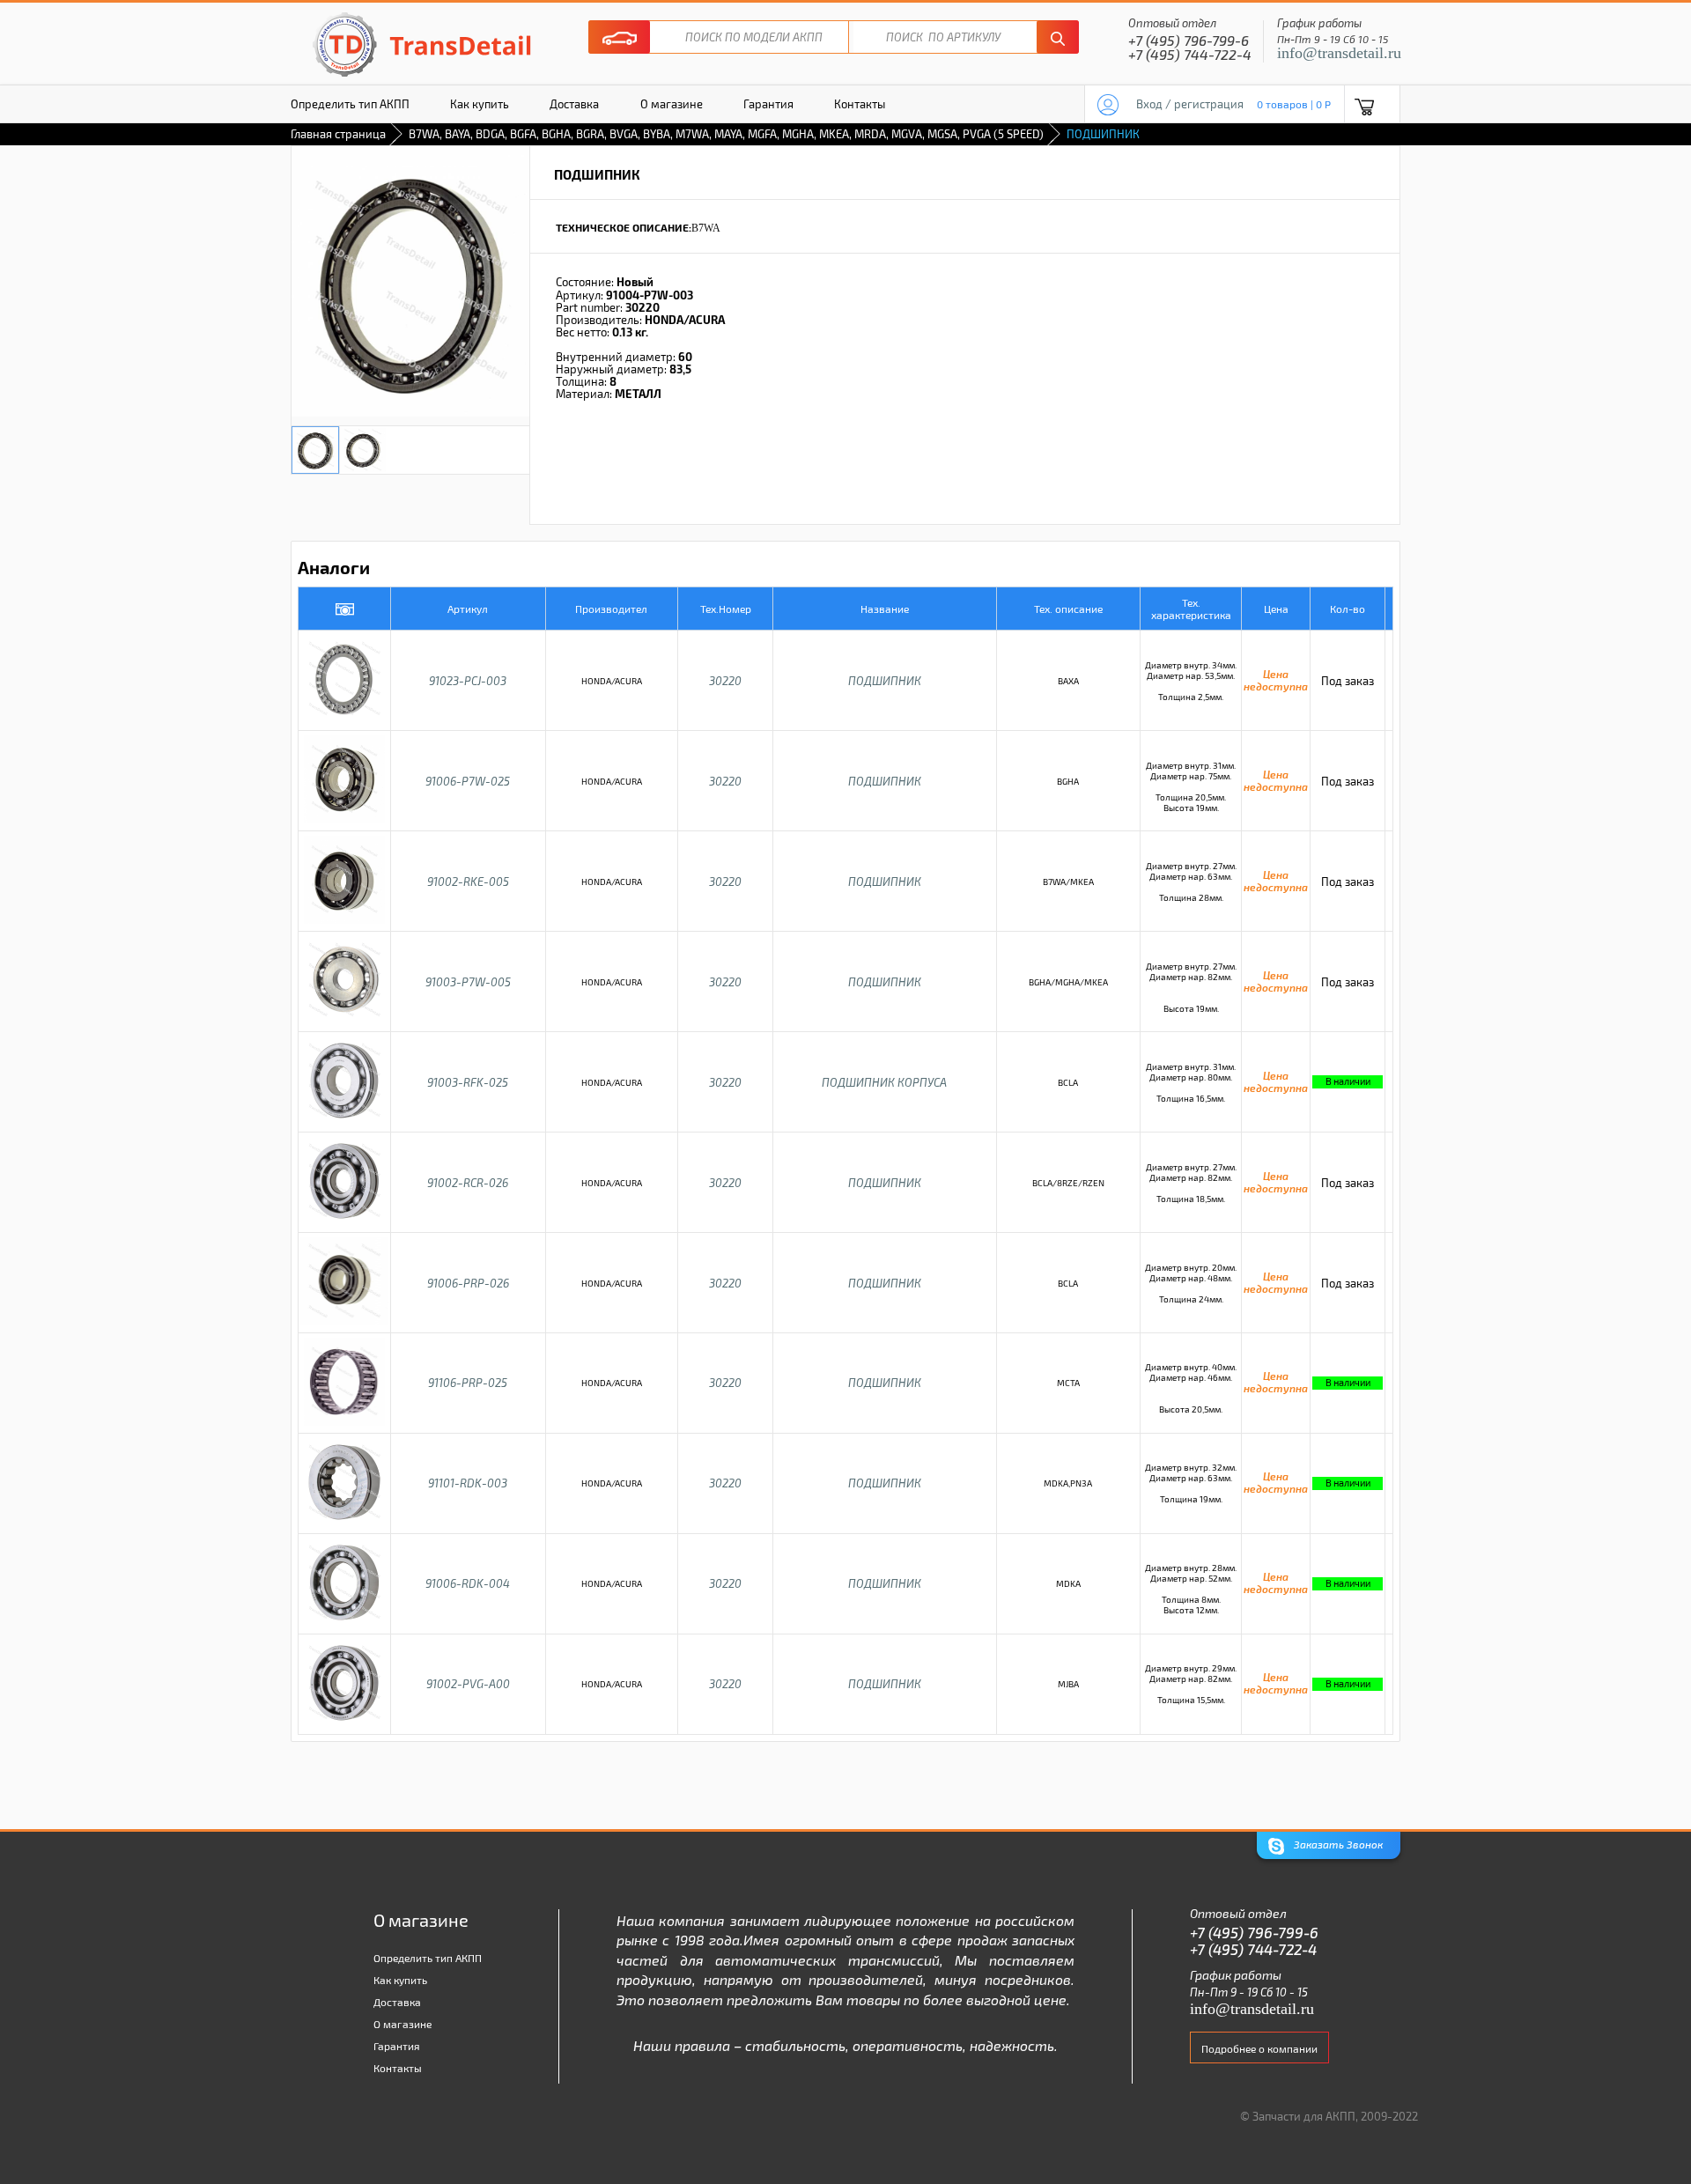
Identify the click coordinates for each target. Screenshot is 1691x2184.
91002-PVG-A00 (468, 1684)
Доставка (574, 104)
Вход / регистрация (1190, 104)
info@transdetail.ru (1339, 53)
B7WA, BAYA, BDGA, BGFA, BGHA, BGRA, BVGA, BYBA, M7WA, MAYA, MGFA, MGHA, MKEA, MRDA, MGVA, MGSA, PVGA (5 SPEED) (726, 134)
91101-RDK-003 (468, 1483)
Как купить (480, 104)
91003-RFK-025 (468, 1082)
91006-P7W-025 (468, 781)
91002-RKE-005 (468, 882)
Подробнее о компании (1259, 2048)
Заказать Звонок (1337, 1844)
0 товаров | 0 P (1294, 104)
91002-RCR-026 (468, 1183)
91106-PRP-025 (468, 1383)
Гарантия (768, 104)
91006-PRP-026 (468, 1283)
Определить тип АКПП (350, 104)
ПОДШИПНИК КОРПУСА (884, 1082)
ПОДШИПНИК (885, 681)
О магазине (672, 104)
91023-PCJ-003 (468, 681)
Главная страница (338, 134)
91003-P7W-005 (468, 982)
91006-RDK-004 (468, 1583)
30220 (725, 681)
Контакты (860, 104)
